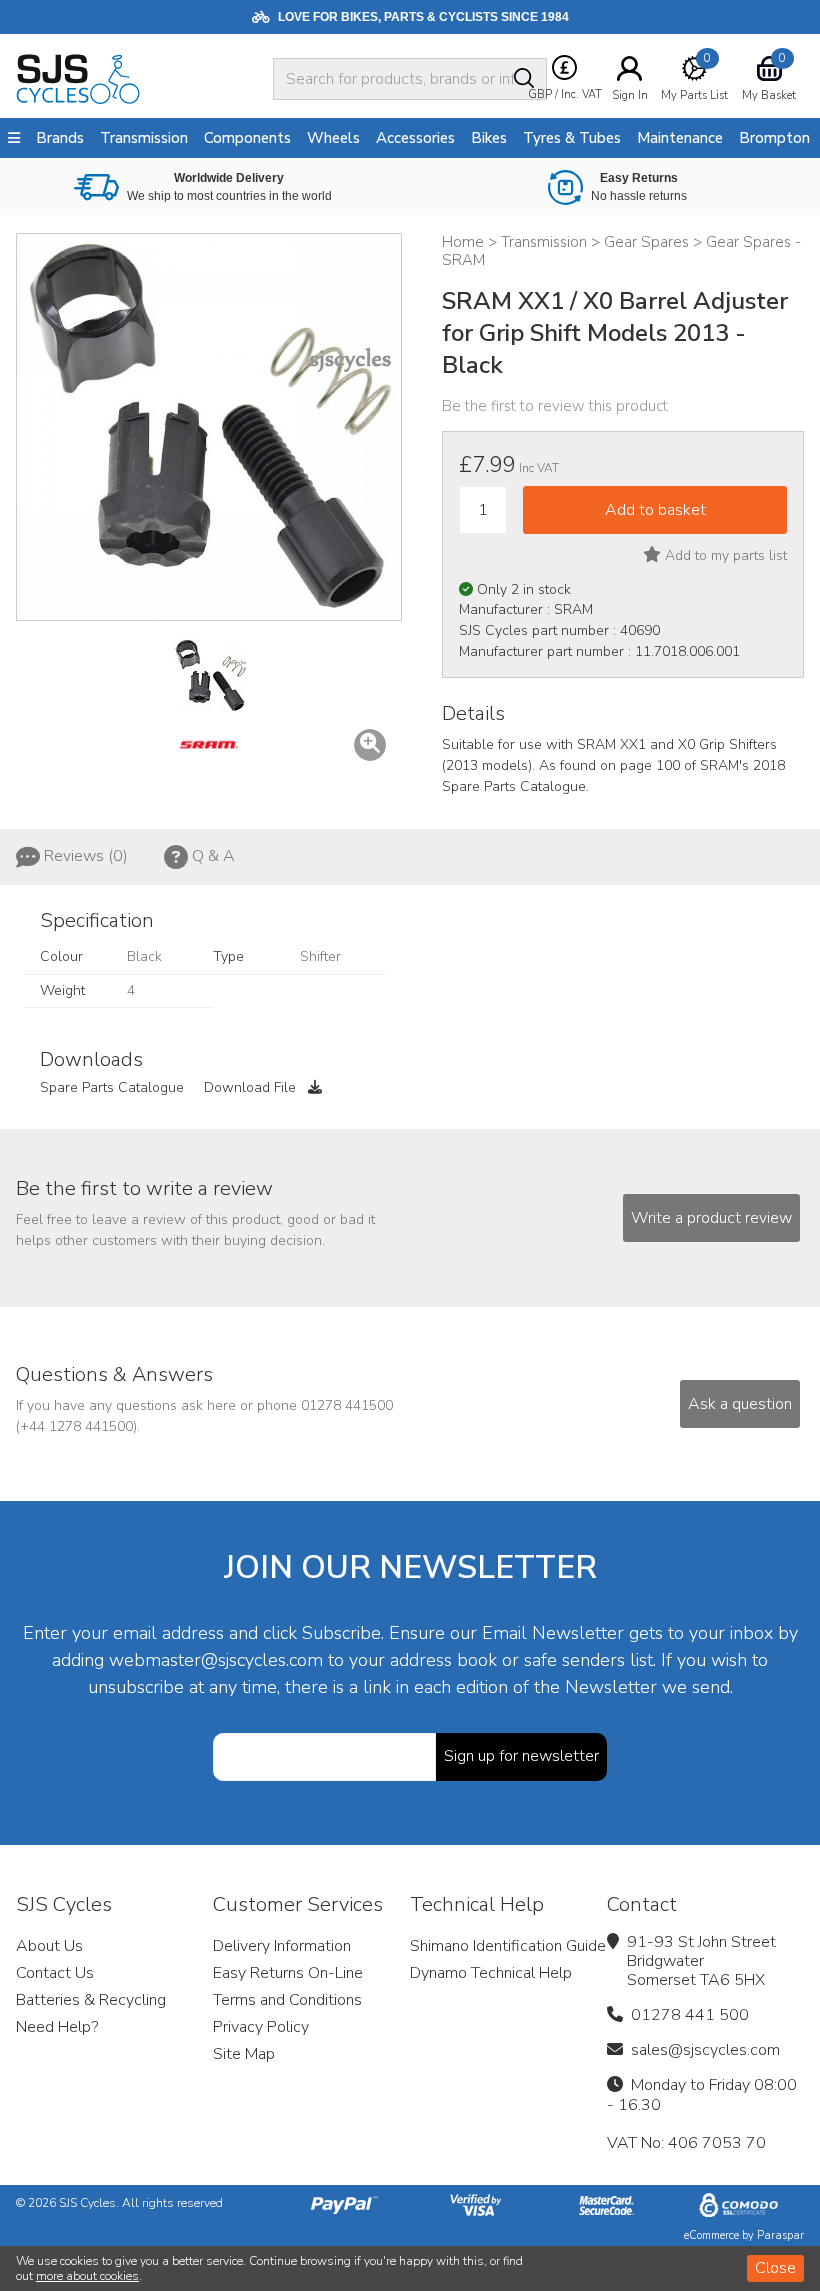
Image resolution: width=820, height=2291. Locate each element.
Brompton (774, 138)
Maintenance (680, 138)
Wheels (333, 138)
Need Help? (57, 2027)
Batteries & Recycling (91, 2000)
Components (247, 138)
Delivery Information (282, 1946)
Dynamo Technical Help (491, 1973)
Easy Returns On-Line (288, 1973)
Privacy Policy (261, 2027)
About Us (49, 1946)
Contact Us (55, 1973)
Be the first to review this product (555, 406)
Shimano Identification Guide (508, 1946)
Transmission (144, 138)
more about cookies (87, 2276)
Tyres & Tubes (572, 138)
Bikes (489, 138)
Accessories (415, 138)
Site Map (244, 2054)
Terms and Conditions (287, 2000)
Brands (60, 138)
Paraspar (780, 2235)
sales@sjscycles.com (705, 2050)
